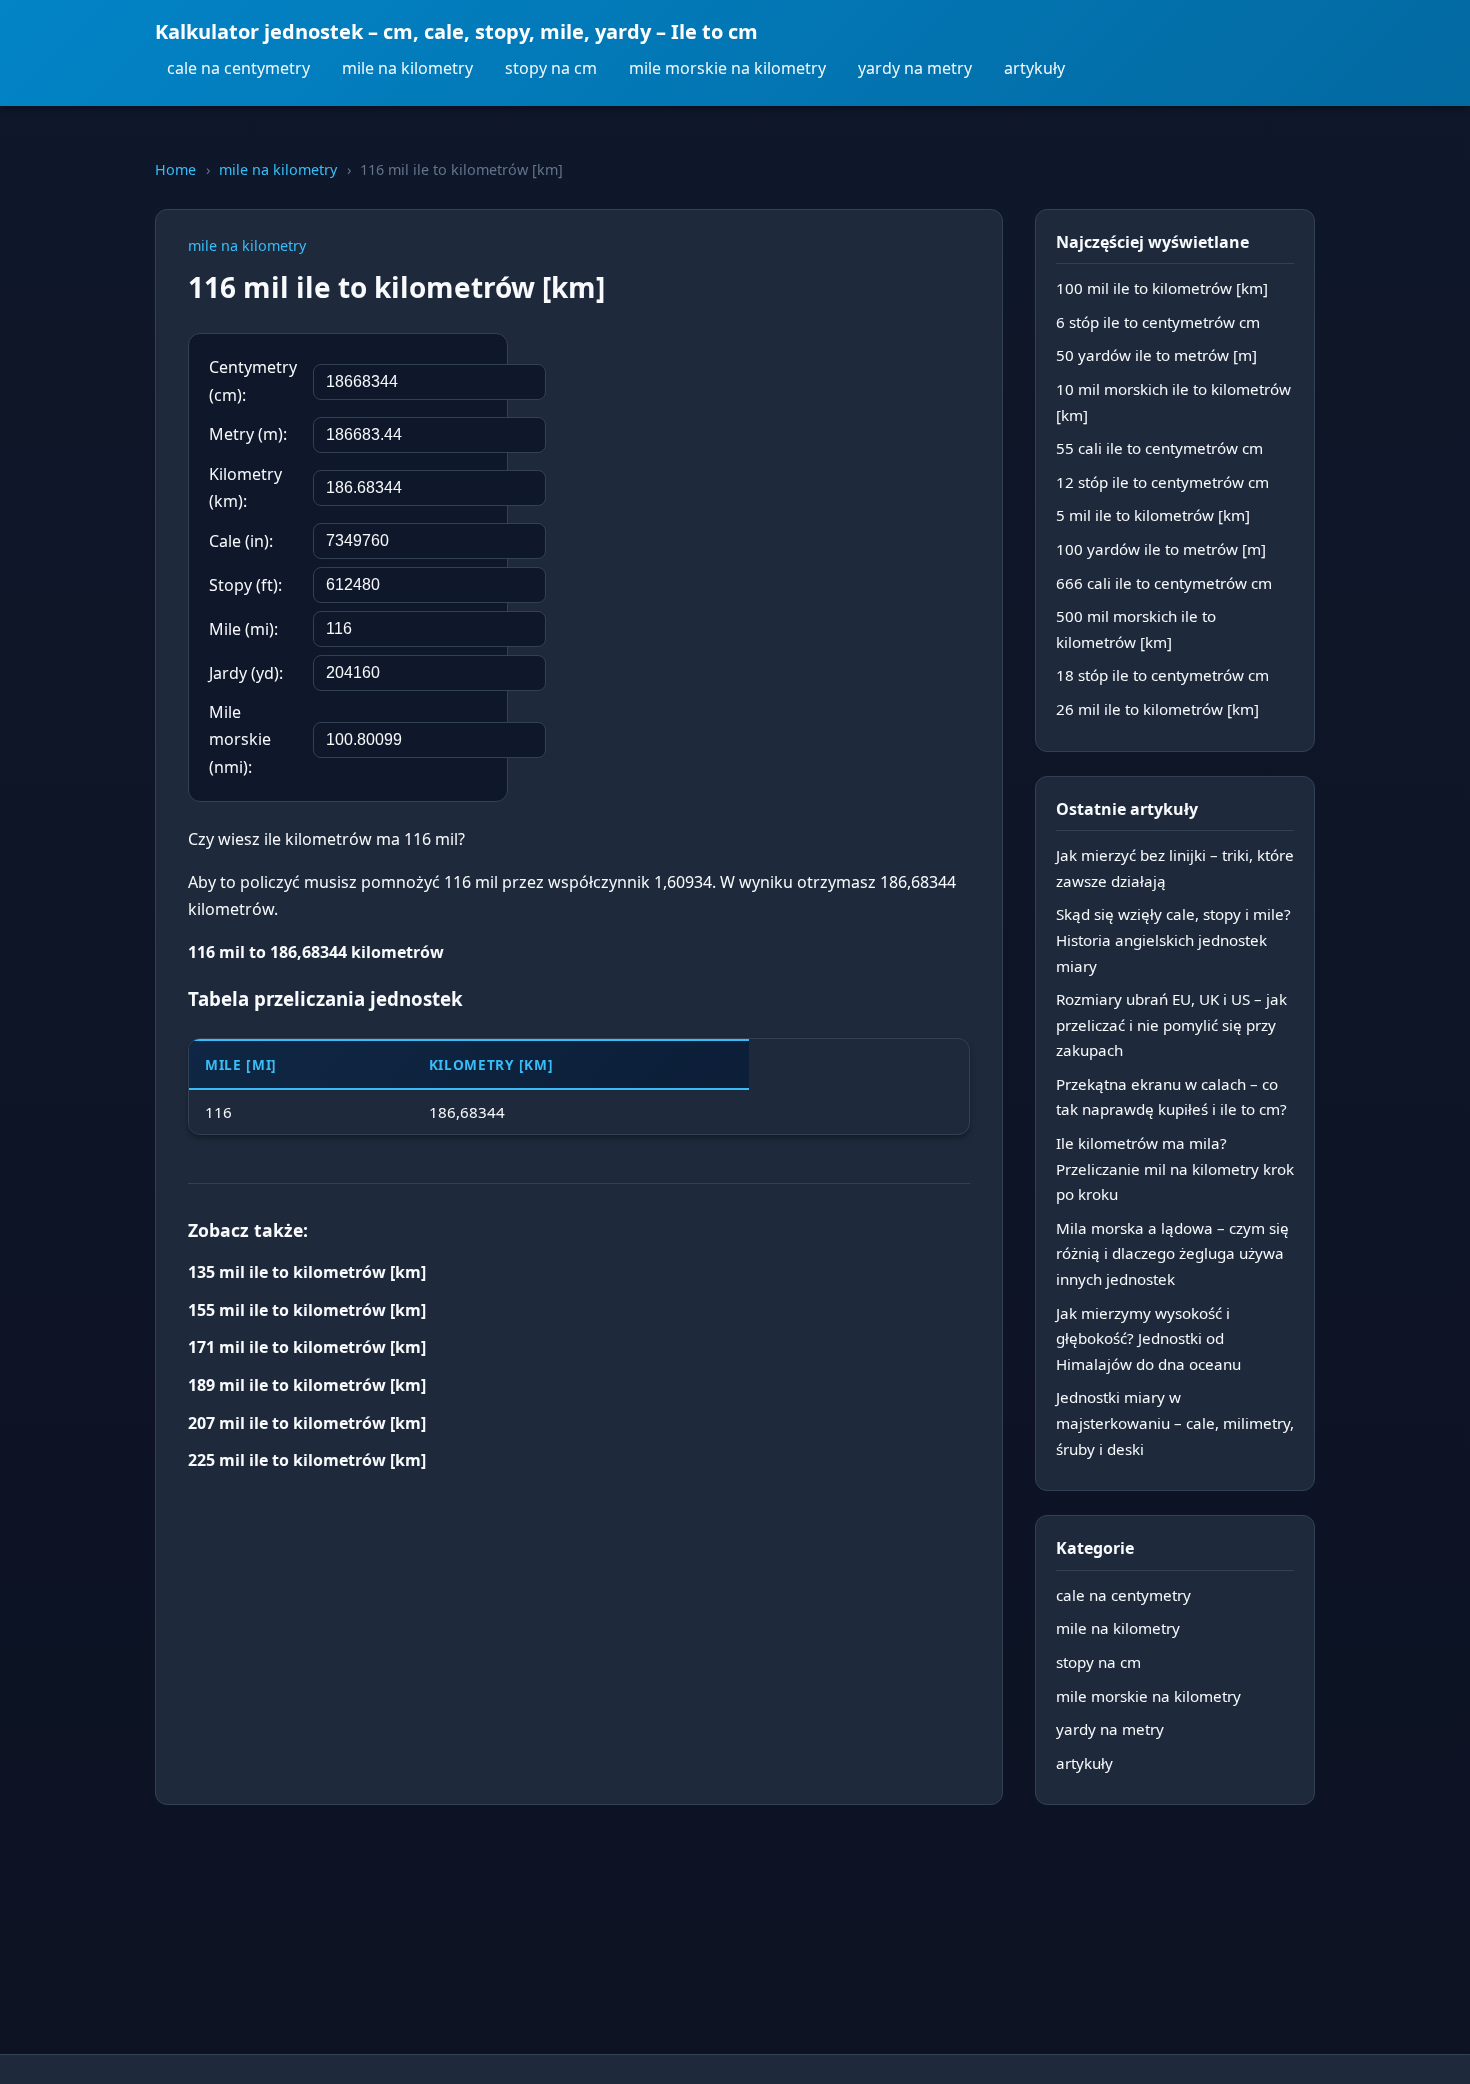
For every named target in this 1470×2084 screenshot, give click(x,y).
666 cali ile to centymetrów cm (1164, 583)
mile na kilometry (407, 68)
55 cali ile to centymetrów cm (1159, 448)
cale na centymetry (238, 68)
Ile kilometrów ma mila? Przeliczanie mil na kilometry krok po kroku (1175, 1168)
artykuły (1034, 68)
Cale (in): (241, 541)
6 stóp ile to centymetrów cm (1158, 322)
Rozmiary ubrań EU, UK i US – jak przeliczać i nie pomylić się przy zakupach (1171, 1024)
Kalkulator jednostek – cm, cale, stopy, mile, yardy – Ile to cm (456, 31)
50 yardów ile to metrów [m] (1156, 355)
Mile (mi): (243, 629)
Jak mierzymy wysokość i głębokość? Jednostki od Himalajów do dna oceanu (1148, 1338)
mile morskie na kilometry (727, 68)
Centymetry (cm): (253, 380)
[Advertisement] (820, 463)
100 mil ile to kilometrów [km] (1162, 288)
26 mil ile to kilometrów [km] (1157, 709)
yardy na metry (915, 68)
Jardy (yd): (246, 673)
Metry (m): (248, 434)
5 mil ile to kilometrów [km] (1153, 515)
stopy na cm (551, 68)
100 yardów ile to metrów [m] (1161, 549)
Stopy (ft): (245, 585)
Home (175, 169)
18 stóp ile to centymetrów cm (1162, 675)
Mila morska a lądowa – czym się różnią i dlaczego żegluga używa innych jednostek (1172, 1253)
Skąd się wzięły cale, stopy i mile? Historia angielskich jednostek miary (1173, 939)
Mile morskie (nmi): (240, 739)
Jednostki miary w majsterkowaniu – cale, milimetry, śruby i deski (1175, 1422)
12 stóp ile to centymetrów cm (1162, 482)
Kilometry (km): (245, 487)
